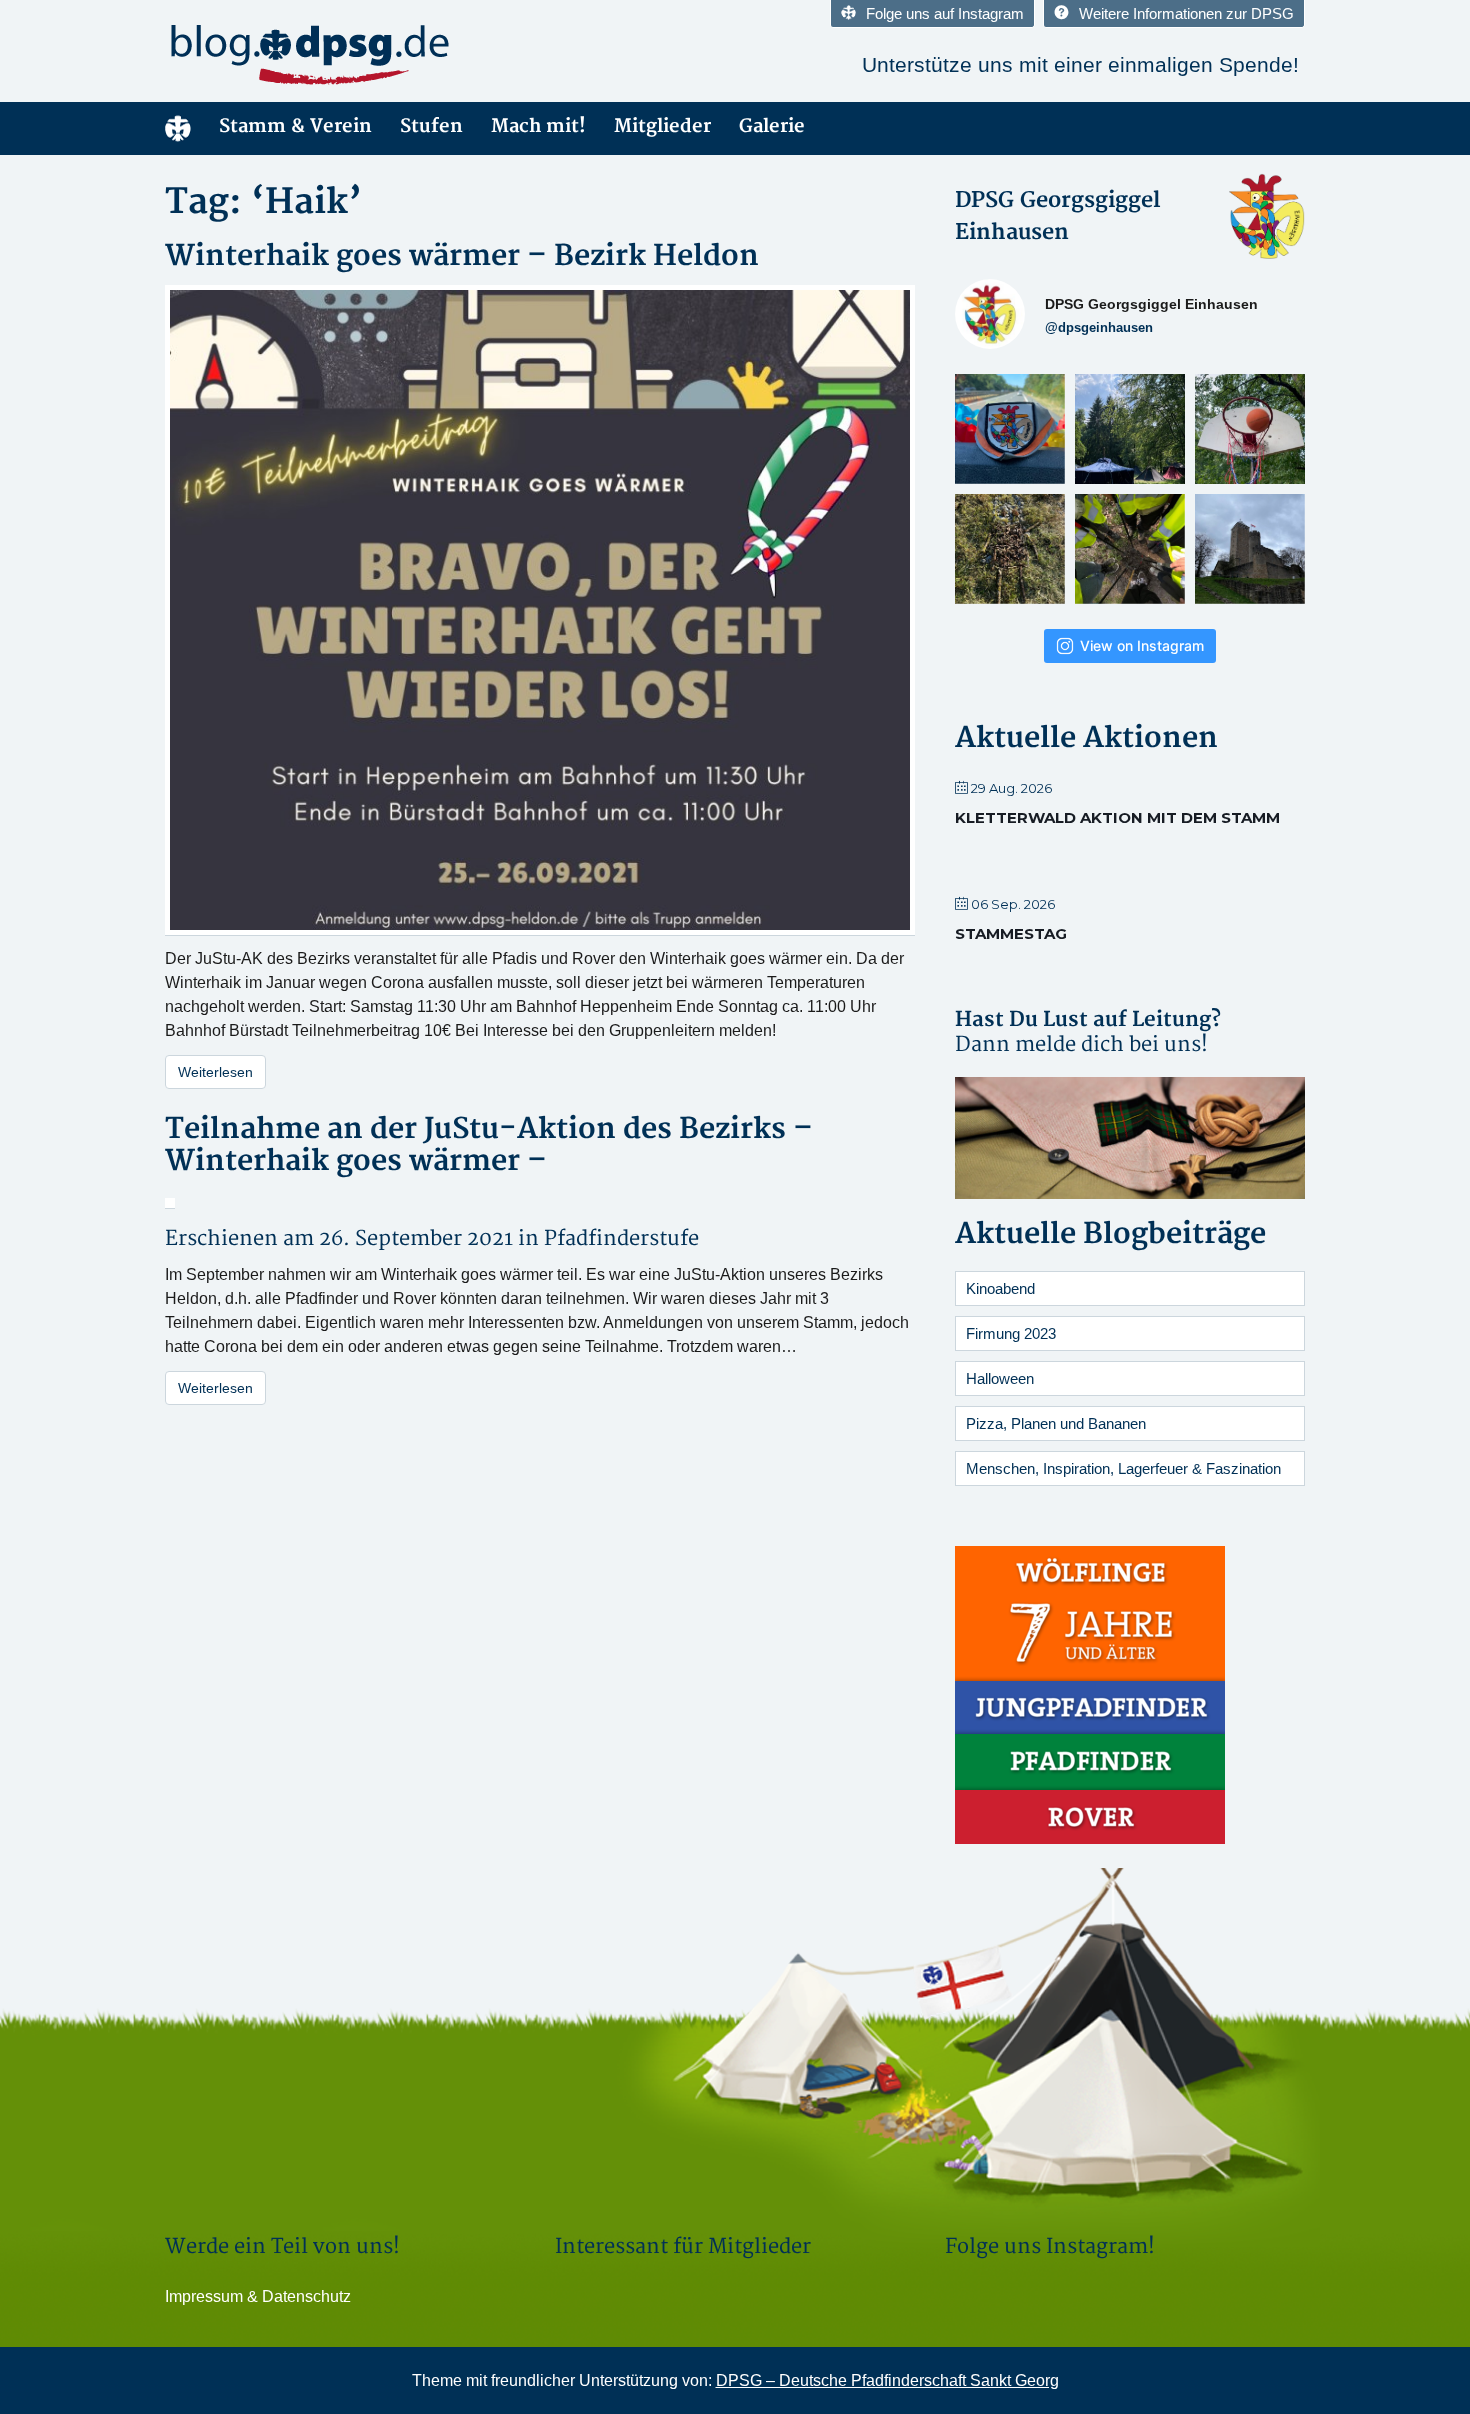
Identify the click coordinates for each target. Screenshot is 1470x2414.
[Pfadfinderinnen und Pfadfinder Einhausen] (345, 54)
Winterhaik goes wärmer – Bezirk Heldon (462, 256)
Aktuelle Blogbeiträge (1110, 1234)
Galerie (772, 126)
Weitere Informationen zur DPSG (1186, 13)
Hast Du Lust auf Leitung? (1088, 1019)
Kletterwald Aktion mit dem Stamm (1117, 817)
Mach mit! (538, 126)
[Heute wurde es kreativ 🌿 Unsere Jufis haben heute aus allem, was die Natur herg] (1010, 543)
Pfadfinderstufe (621, 1238)
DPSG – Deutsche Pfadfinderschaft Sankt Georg (887, 2380)
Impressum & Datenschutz (258, 2296)
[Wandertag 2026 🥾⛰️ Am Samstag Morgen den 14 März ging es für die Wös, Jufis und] (1250, 543)
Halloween (1000, 1378)
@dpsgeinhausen (1099, 327)
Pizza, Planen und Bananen (1056, 1423)
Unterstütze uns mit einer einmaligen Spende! (1080, 64)
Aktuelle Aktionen (1086, 738)
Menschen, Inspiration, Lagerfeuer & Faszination (1123, 1468)
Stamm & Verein (295, 126)
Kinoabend (1000, 1288)
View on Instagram (1142, 645)
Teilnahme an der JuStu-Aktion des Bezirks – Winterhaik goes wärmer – (489, 1145)
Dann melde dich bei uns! (1081, 1044)
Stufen (431, 126)
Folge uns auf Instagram (945, 13)
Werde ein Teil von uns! (282, 2246)
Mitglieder (662, 126)
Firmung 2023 (1011, 1333)
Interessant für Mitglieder (683, 2246)
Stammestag (1011, 933)
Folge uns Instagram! (1050, 2246)
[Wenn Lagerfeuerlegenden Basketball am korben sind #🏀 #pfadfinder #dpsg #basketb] (1250, 423)
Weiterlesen (215, 1072)
